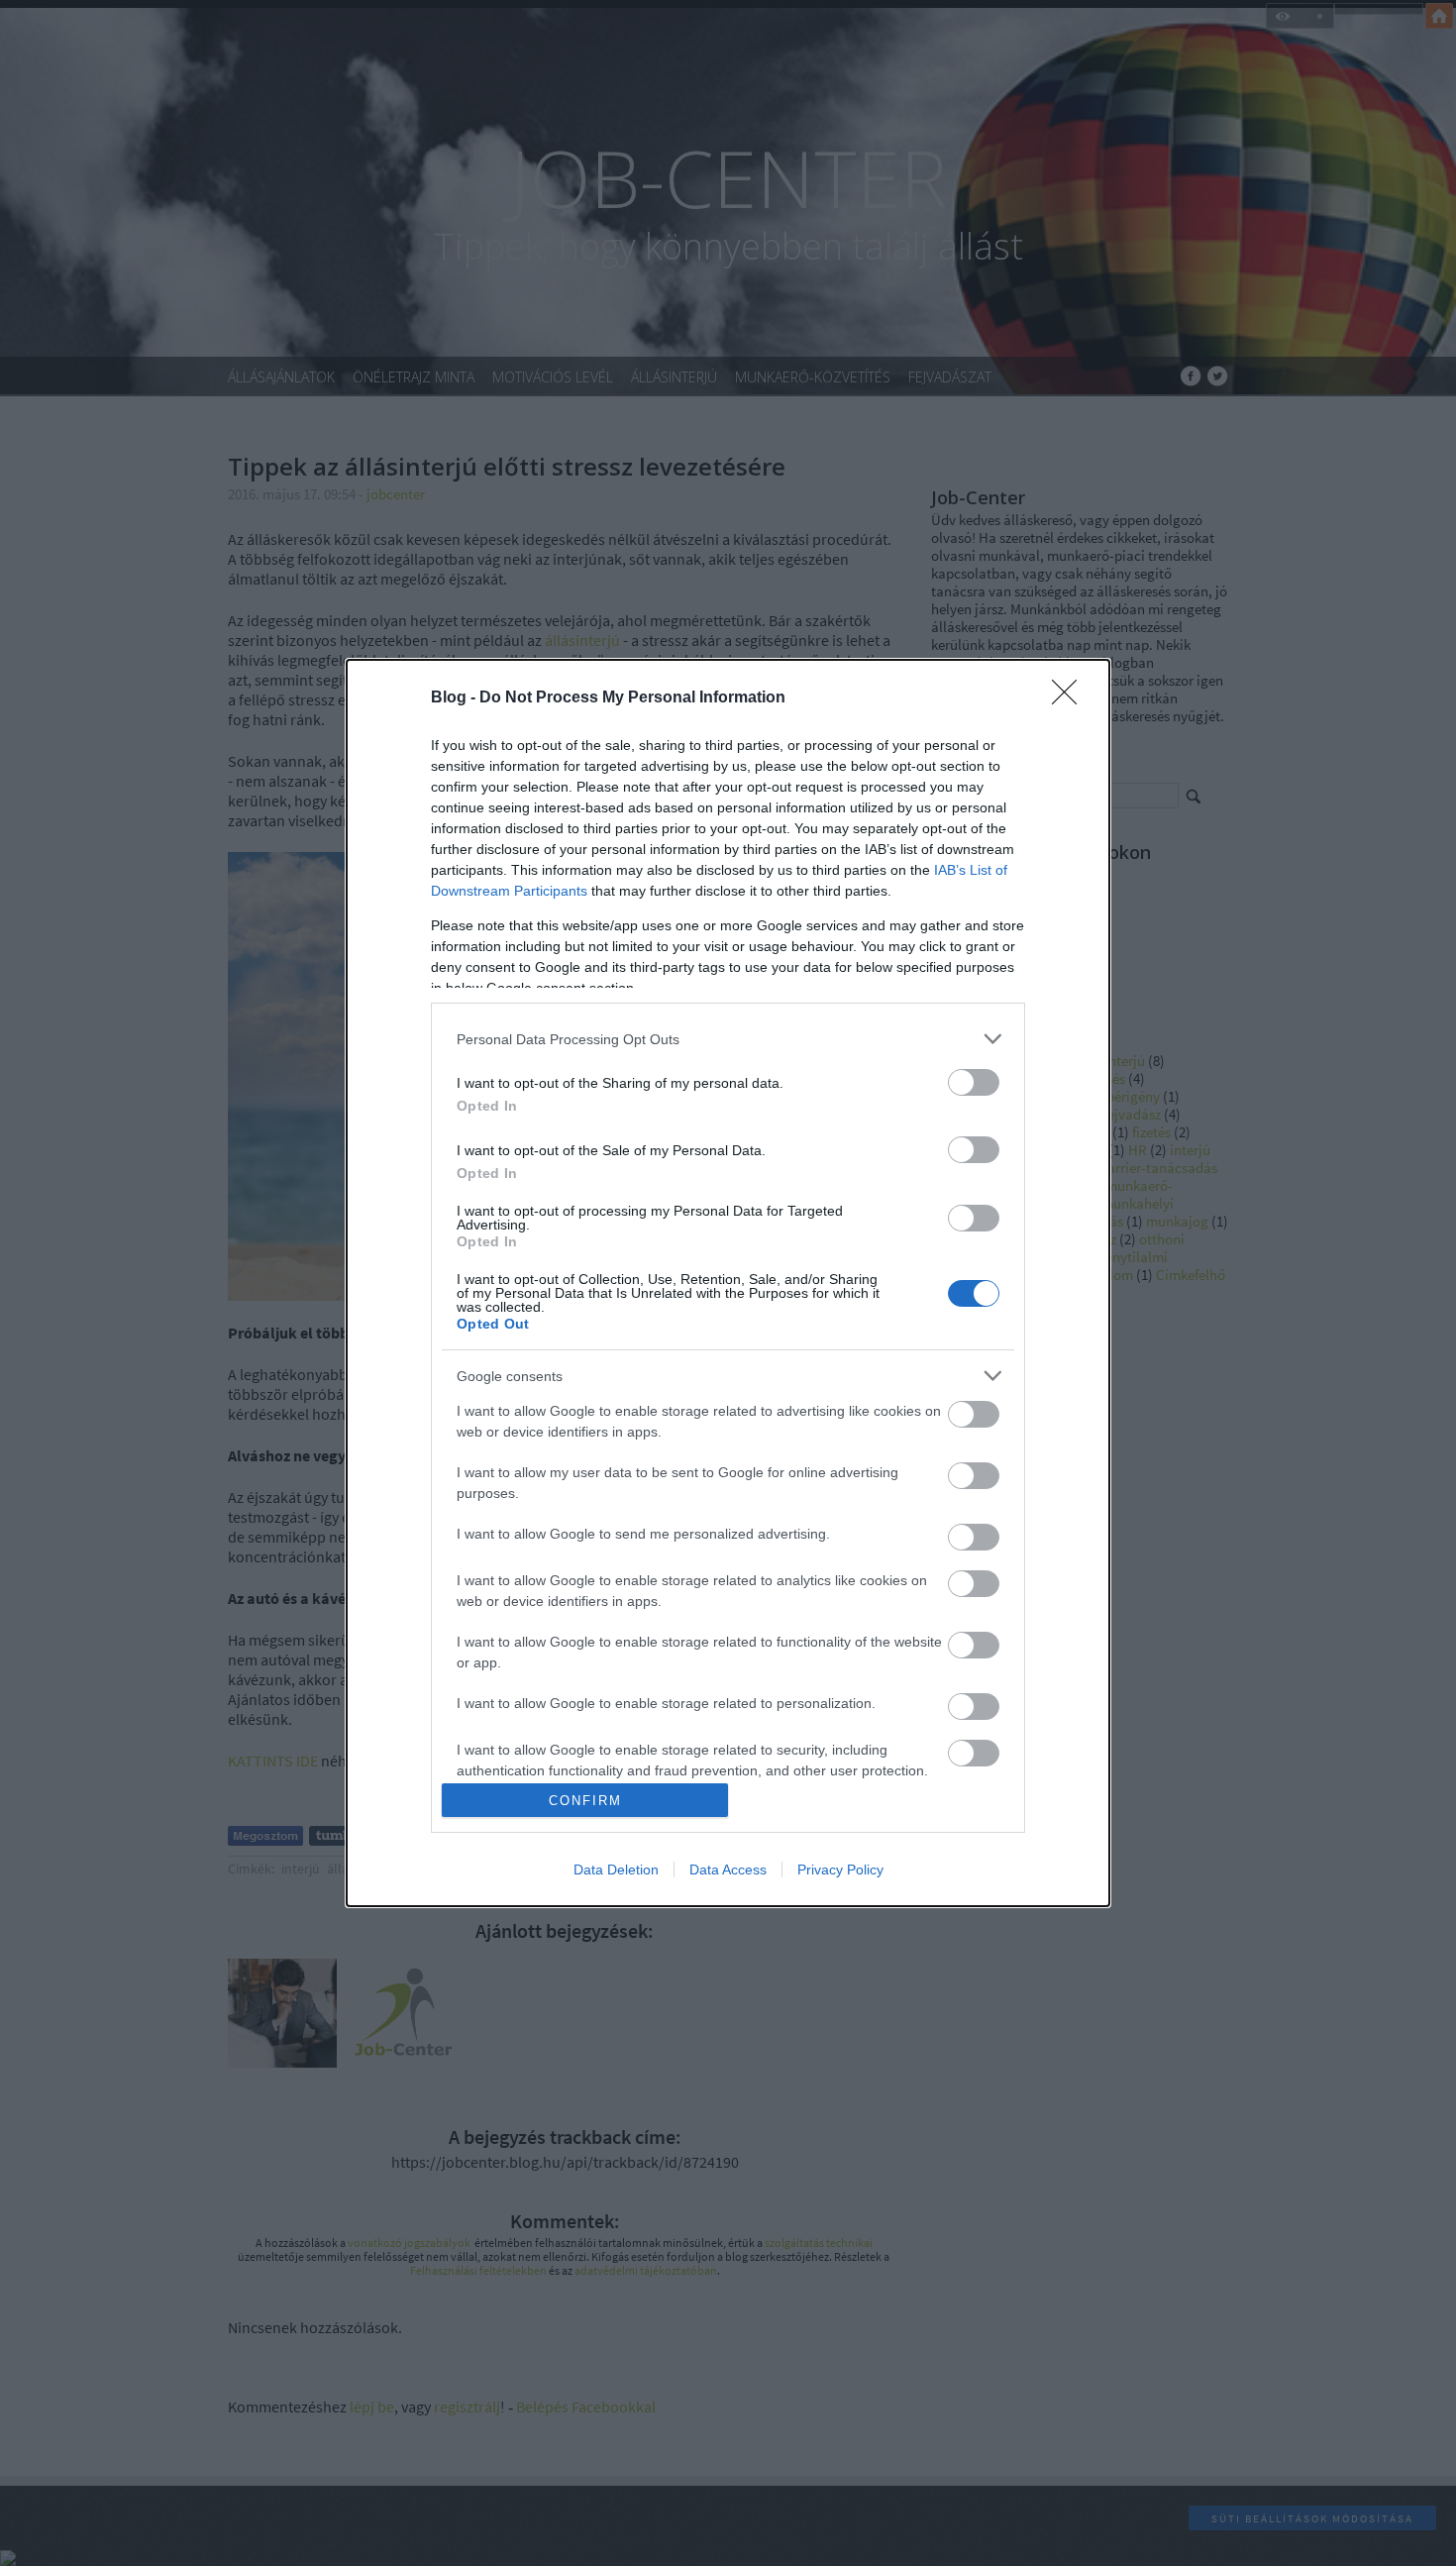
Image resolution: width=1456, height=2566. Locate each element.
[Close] (1071, 698)
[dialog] (728, 1283)
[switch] (974, 1082)
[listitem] (728, 1039)
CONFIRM (585, 1801)
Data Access (728, 1870)
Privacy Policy (840, 1870)
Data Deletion (616, 1870)
